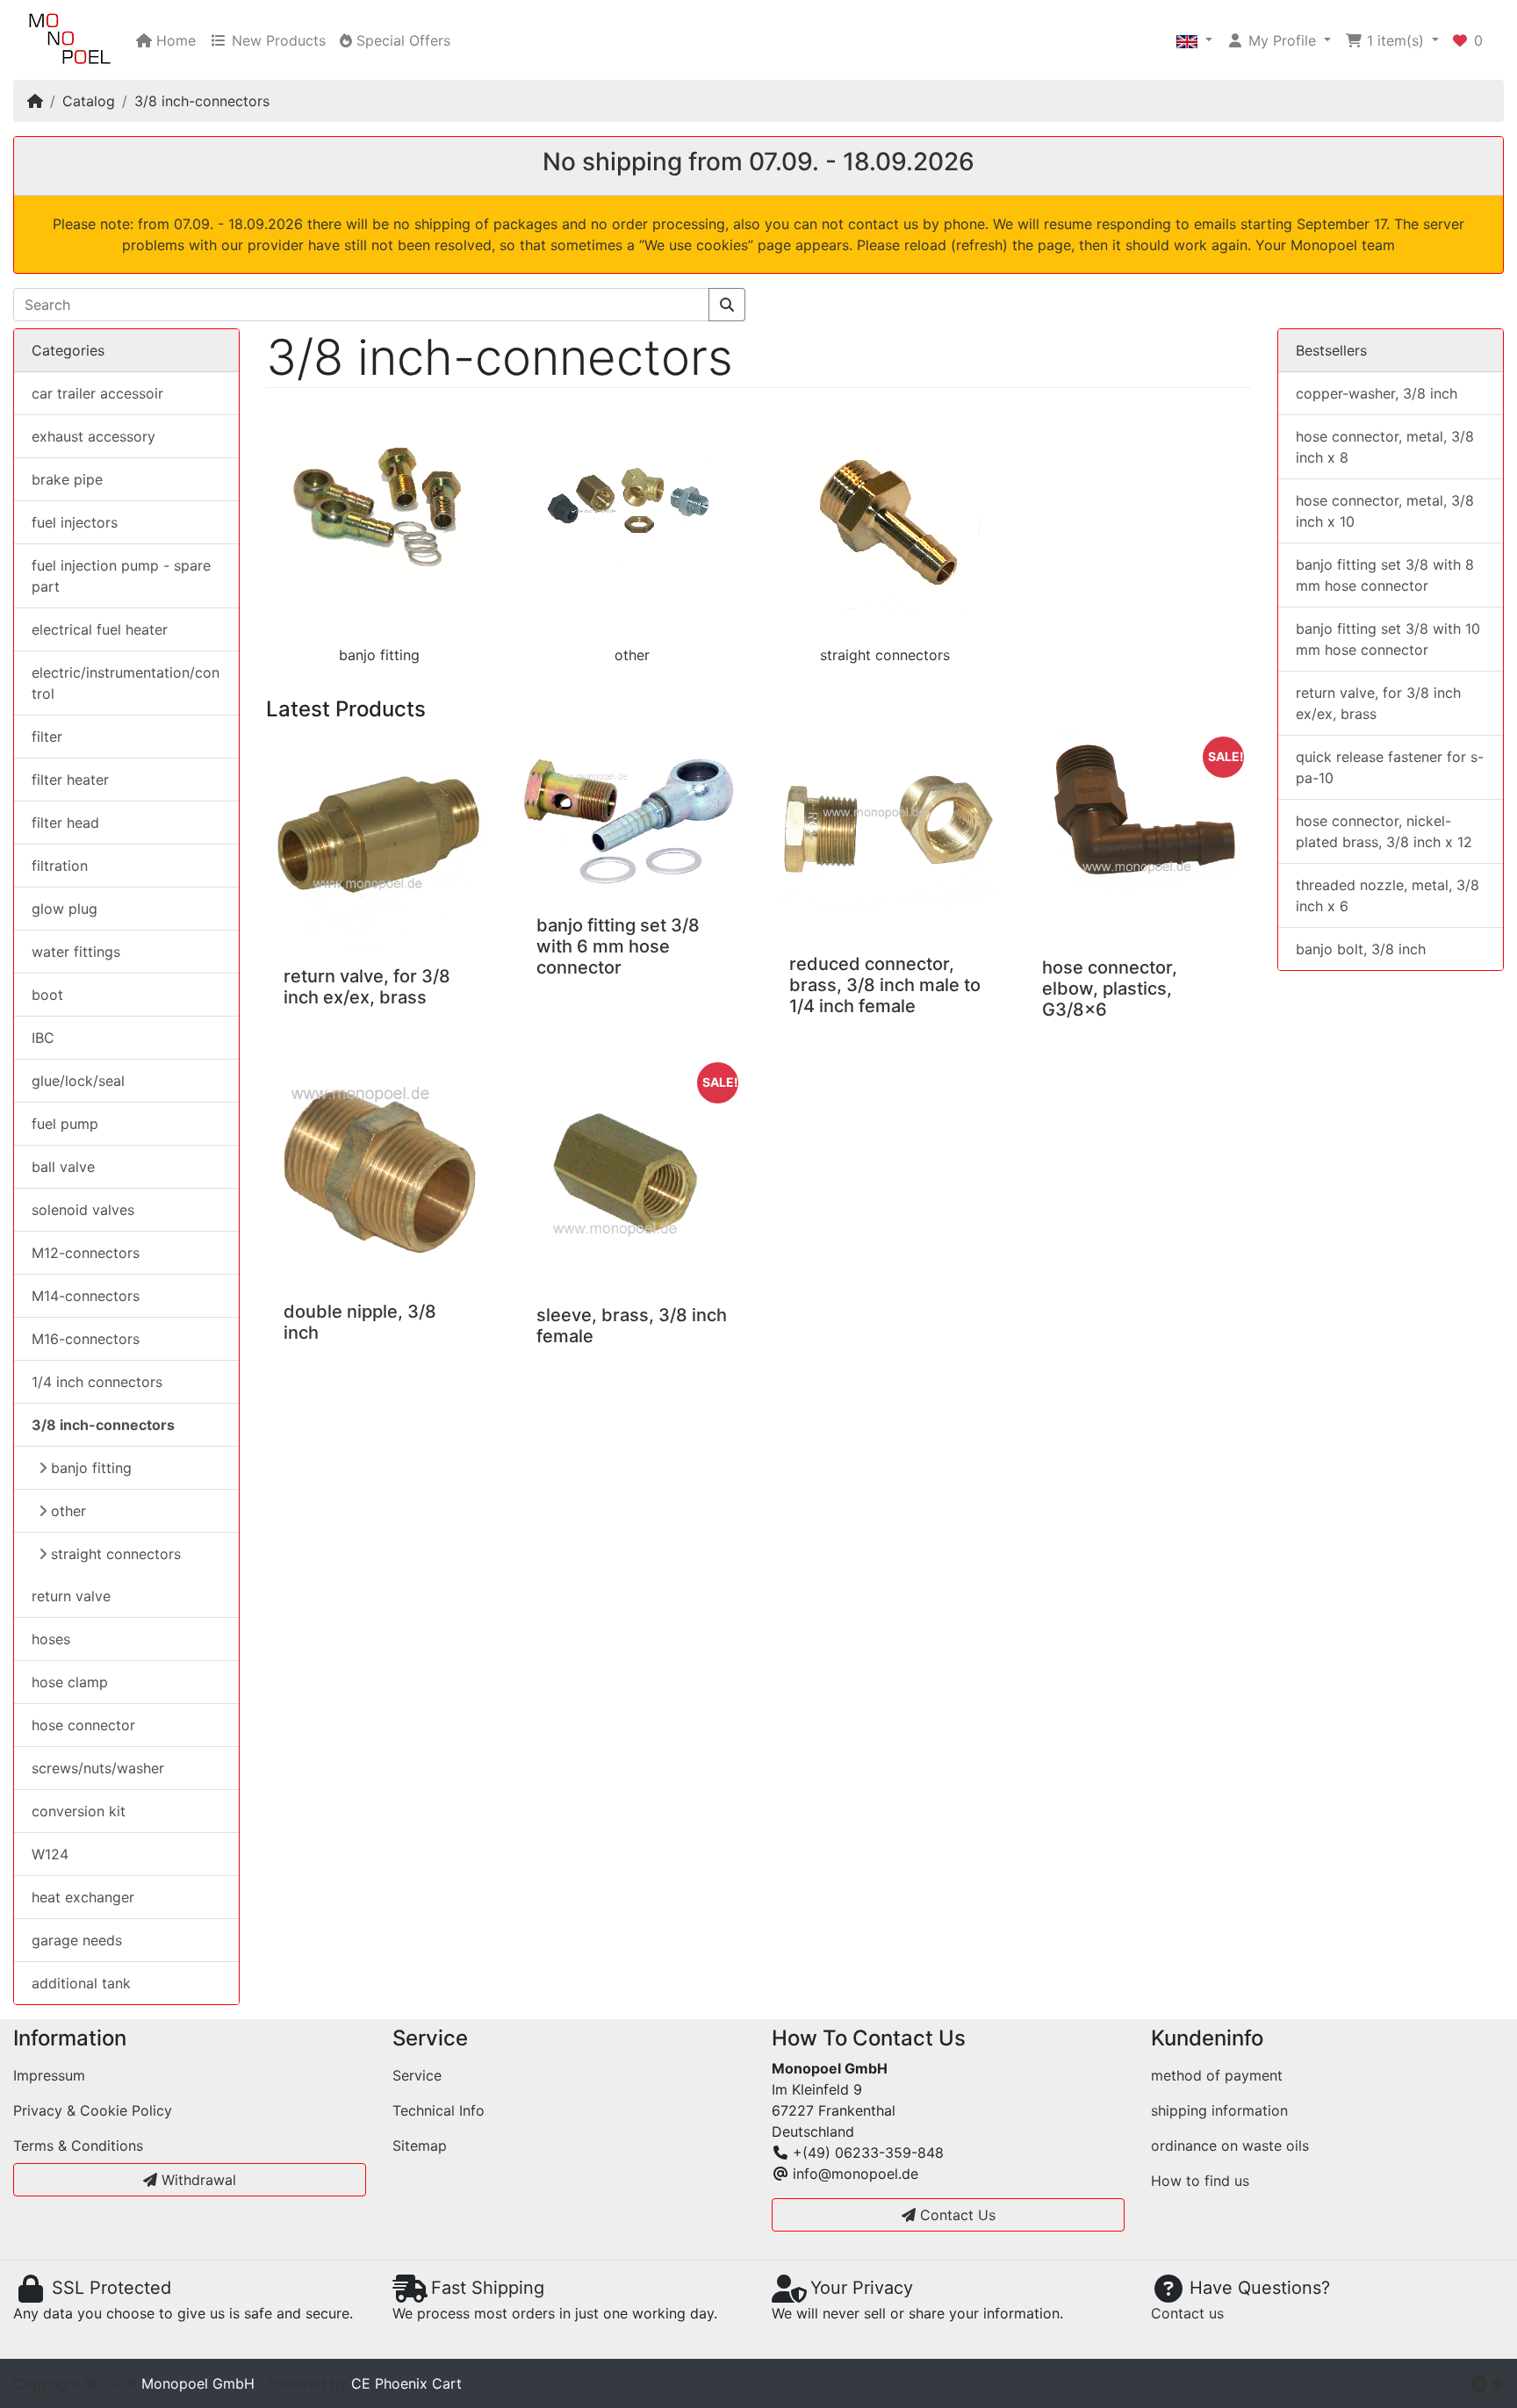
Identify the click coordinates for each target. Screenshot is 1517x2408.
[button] (1194, 40)
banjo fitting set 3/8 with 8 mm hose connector (1385, 575)
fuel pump (65, 1124)
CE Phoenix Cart (406, 2383)
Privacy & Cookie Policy (93, 2110)
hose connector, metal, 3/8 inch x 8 (1385, 447)
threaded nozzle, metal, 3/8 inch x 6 (1388, 895)
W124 (50, 1854)
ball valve (63, 1167)
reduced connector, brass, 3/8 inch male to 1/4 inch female (885, 985)
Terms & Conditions (78, 2146)
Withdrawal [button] (197, 2180)
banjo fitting (379, 655)
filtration (60, 866)
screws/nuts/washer (98, 1768)
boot (47, 995)
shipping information (1219, 2110)
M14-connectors (86, 1296)
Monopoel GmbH (198, 2383)
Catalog (89, 101)
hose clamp (70, 1682)
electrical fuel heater (100, 629)
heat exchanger (83, 1897)
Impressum (49, 2075)
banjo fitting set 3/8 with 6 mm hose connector (618, 946)
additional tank (81, 1983)
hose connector (83, 1725)
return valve (71, 1596)
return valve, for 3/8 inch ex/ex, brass (367, 987)
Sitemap (420, 2146)
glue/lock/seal (78, 1081)
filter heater (70, 780)
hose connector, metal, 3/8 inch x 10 (1385, 511)
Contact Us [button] (956, 2215)
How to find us (1200, 2181)
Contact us (1187, 2313)
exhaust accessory (93, 436)
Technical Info (439, 2110)
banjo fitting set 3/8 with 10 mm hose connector (1388, 639)
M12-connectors (86, 1253)
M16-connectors (86, 1339)
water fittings (76, 952)
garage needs (77, 1940)
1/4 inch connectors (97, 1382)
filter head (65, 823)
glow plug (65, 909)
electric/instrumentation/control (126, 683)
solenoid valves (83, 1210)
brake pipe (67, 479)
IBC (43, 1038)
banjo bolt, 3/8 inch (1361, 949)
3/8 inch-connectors (202, 101)
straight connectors (885, 655)
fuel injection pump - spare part (121, 576)
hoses (51, 1639)
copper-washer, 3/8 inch (1377, 393)
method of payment (1217, 2075)
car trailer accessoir (97, 393)
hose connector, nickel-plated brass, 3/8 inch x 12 (1384, 831)
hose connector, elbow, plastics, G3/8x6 (1110, 988)
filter (47, 737)
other (632, 655)
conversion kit (79, 1811)
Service (417, 2075)
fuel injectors (75, 522)
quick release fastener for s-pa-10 (1390, 767)
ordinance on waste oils (1230, 2146)
